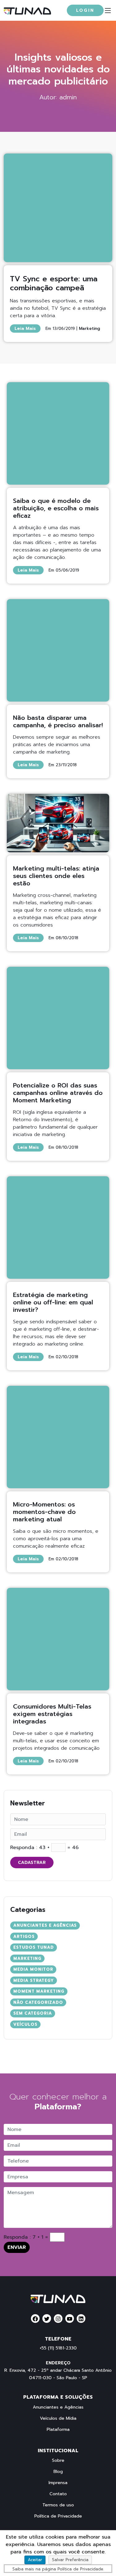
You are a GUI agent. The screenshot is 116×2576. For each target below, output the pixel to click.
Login (85, 10)
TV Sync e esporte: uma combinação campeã (54, 283)
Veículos (25, 2024)
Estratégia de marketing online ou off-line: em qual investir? (53, 1302)
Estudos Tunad (34, 1947)
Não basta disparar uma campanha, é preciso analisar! (58, 721)
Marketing (89, 328)
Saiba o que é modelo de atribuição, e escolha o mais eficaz (56, 508)
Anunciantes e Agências (45, 1925)
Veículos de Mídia (58, 2418)
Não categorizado (38, 2002)
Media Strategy (34, 1980)
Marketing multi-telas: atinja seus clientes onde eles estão (56, 876)
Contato (58, 2494)
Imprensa (58, 2483)
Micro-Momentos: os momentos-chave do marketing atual (44, 1512)
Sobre (58, 2461)
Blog (58, 2472)
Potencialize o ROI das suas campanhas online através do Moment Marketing (58, 1093)
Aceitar (35, 2560)
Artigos (24, 1936)
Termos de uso (58, 2505)
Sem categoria (33, 2013)
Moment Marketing (39, 1991)
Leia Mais (25, 328)
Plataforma (58, 2430)
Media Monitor (33, 1969)
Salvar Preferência (70, 2560)
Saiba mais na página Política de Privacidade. (58, 2569)
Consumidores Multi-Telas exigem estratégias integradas (52, 1714)
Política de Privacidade (58, 2516)
